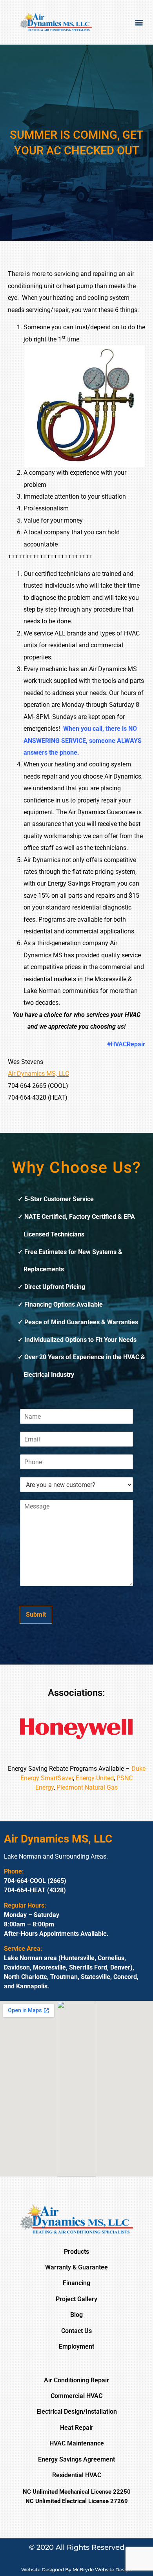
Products (76, 2252)
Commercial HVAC (76, 2396)
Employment (76, 2346)
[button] (139, 22)
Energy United (95, 1778)
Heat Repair (77, 2428)
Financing (76, 2283)
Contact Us (76, 2331)
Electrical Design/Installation (77, 2412)
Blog (76, 2315)
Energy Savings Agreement (76, 2459)
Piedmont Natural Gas (87, 1787)
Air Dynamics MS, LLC (38, 1074)
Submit (36, 1615)
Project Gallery (76, 2299)
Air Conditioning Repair (76, 2380)
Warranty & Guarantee (76, 2267)
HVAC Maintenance (77, 2443)
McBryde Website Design (102, 2570)
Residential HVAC (77, 2475)
